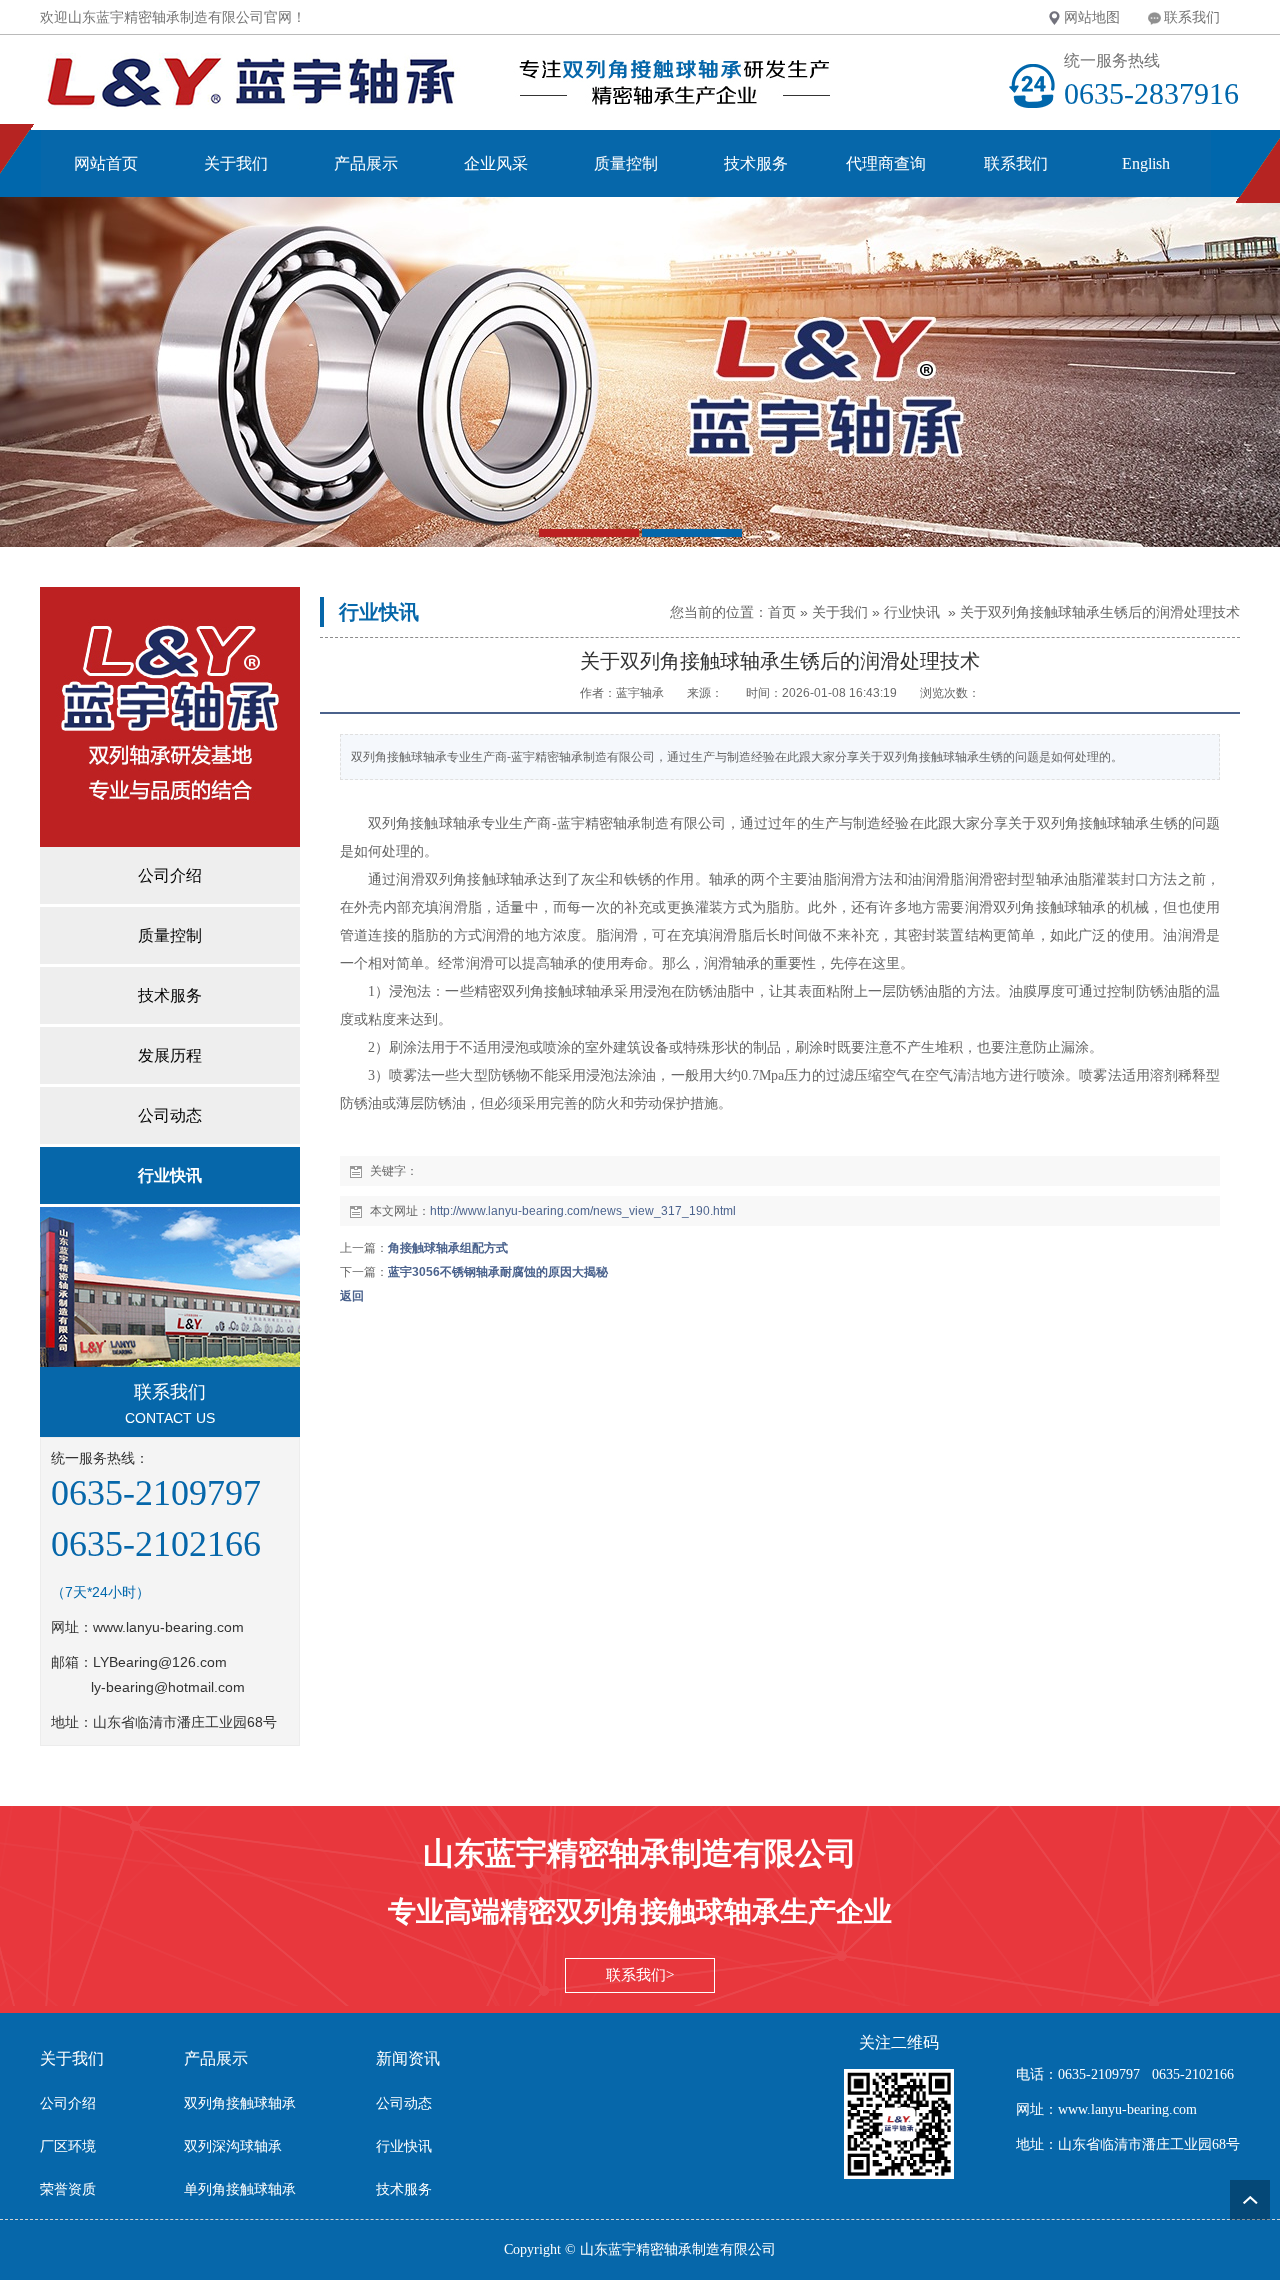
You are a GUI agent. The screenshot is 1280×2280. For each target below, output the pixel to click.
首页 (782, 612)
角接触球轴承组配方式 (448, 1248)
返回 (352, 1296)
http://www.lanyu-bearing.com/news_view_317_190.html (583, 1211)
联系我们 (1192, 17)
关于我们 (236, 163)
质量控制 (626, 163)
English (1146, 163)
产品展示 (366, 163)
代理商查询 (886, 163)
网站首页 (106, 163)
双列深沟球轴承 (233, 2146)
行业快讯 (912, 612)
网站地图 (1092, 17)
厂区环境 (68, 2146)
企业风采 (496, 163)
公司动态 (404, 2103)
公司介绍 (68, 2103)
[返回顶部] (1250, 2200)
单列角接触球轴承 (240, 2189)
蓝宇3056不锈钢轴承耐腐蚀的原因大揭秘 (498, 1272)
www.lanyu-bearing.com (168, 1627)
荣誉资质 (68, 2189)
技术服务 (756, 163)
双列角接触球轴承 (240, 2103)
